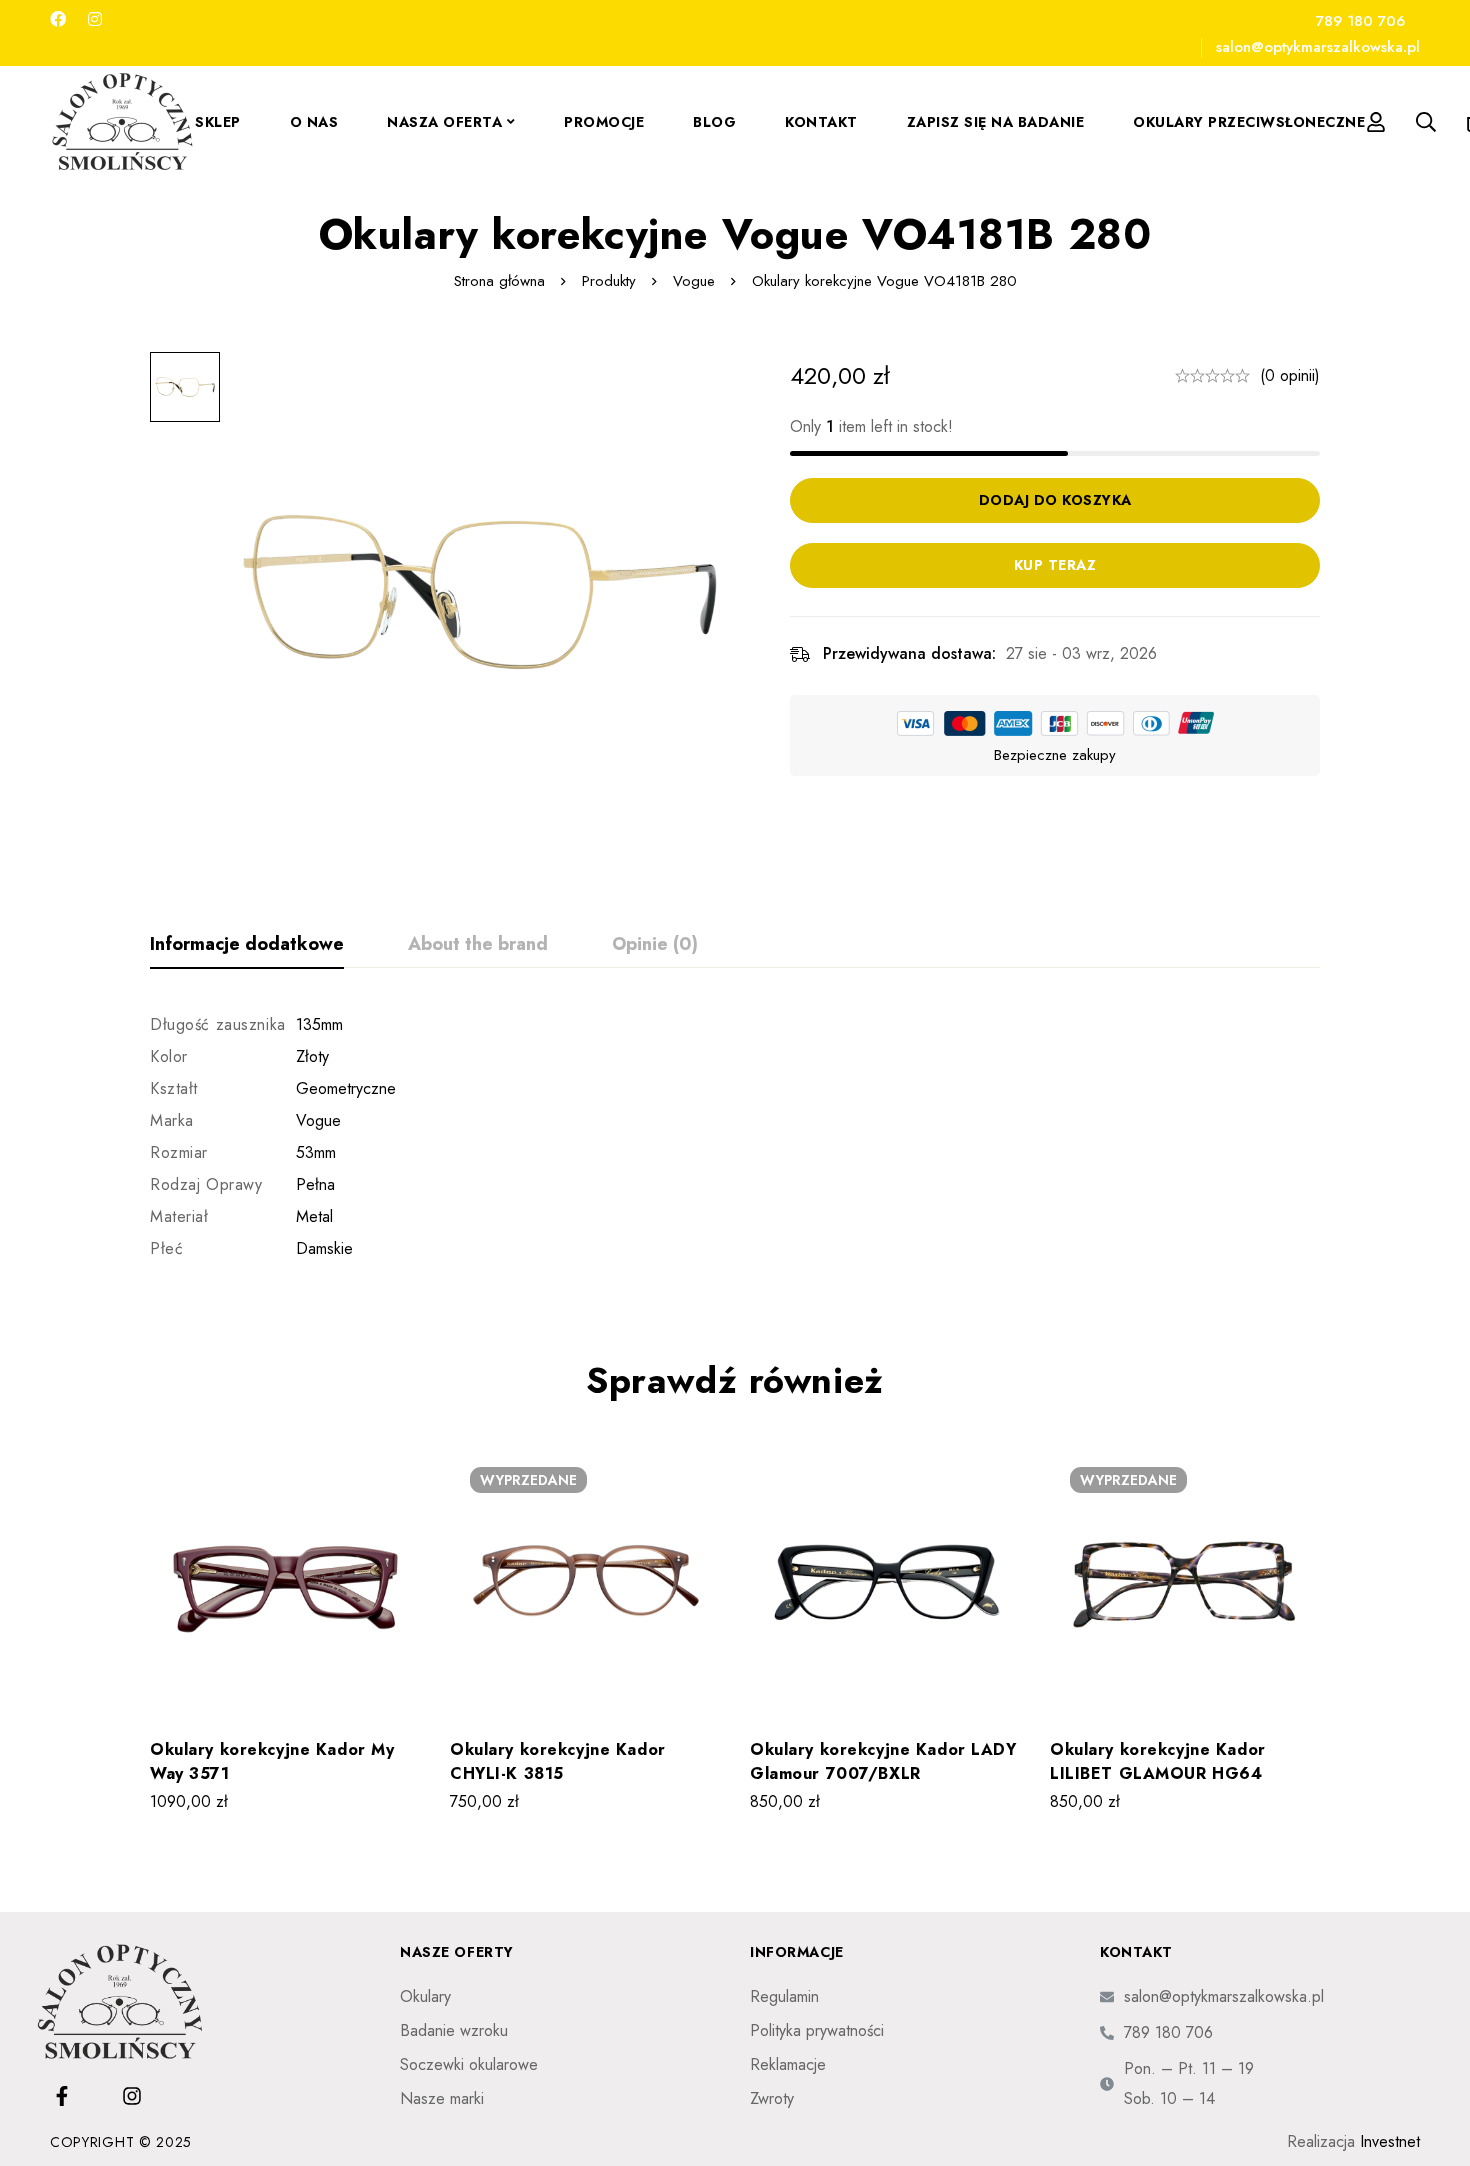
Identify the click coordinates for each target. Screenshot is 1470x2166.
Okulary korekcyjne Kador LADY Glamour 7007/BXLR (883, 1761)
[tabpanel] (735, 1137)
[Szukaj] (1426, 122)
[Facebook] (58, 19)
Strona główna (499, 281)
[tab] (247, 945)
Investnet (1390, 2141)
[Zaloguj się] (1376, 122)
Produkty (609, 281)
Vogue (694, 281)
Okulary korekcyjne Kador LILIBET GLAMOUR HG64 (1158, 1761)
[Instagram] (95, 19)
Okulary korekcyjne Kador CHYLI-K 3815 (558, 1761)
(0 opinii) (1290, 375)
